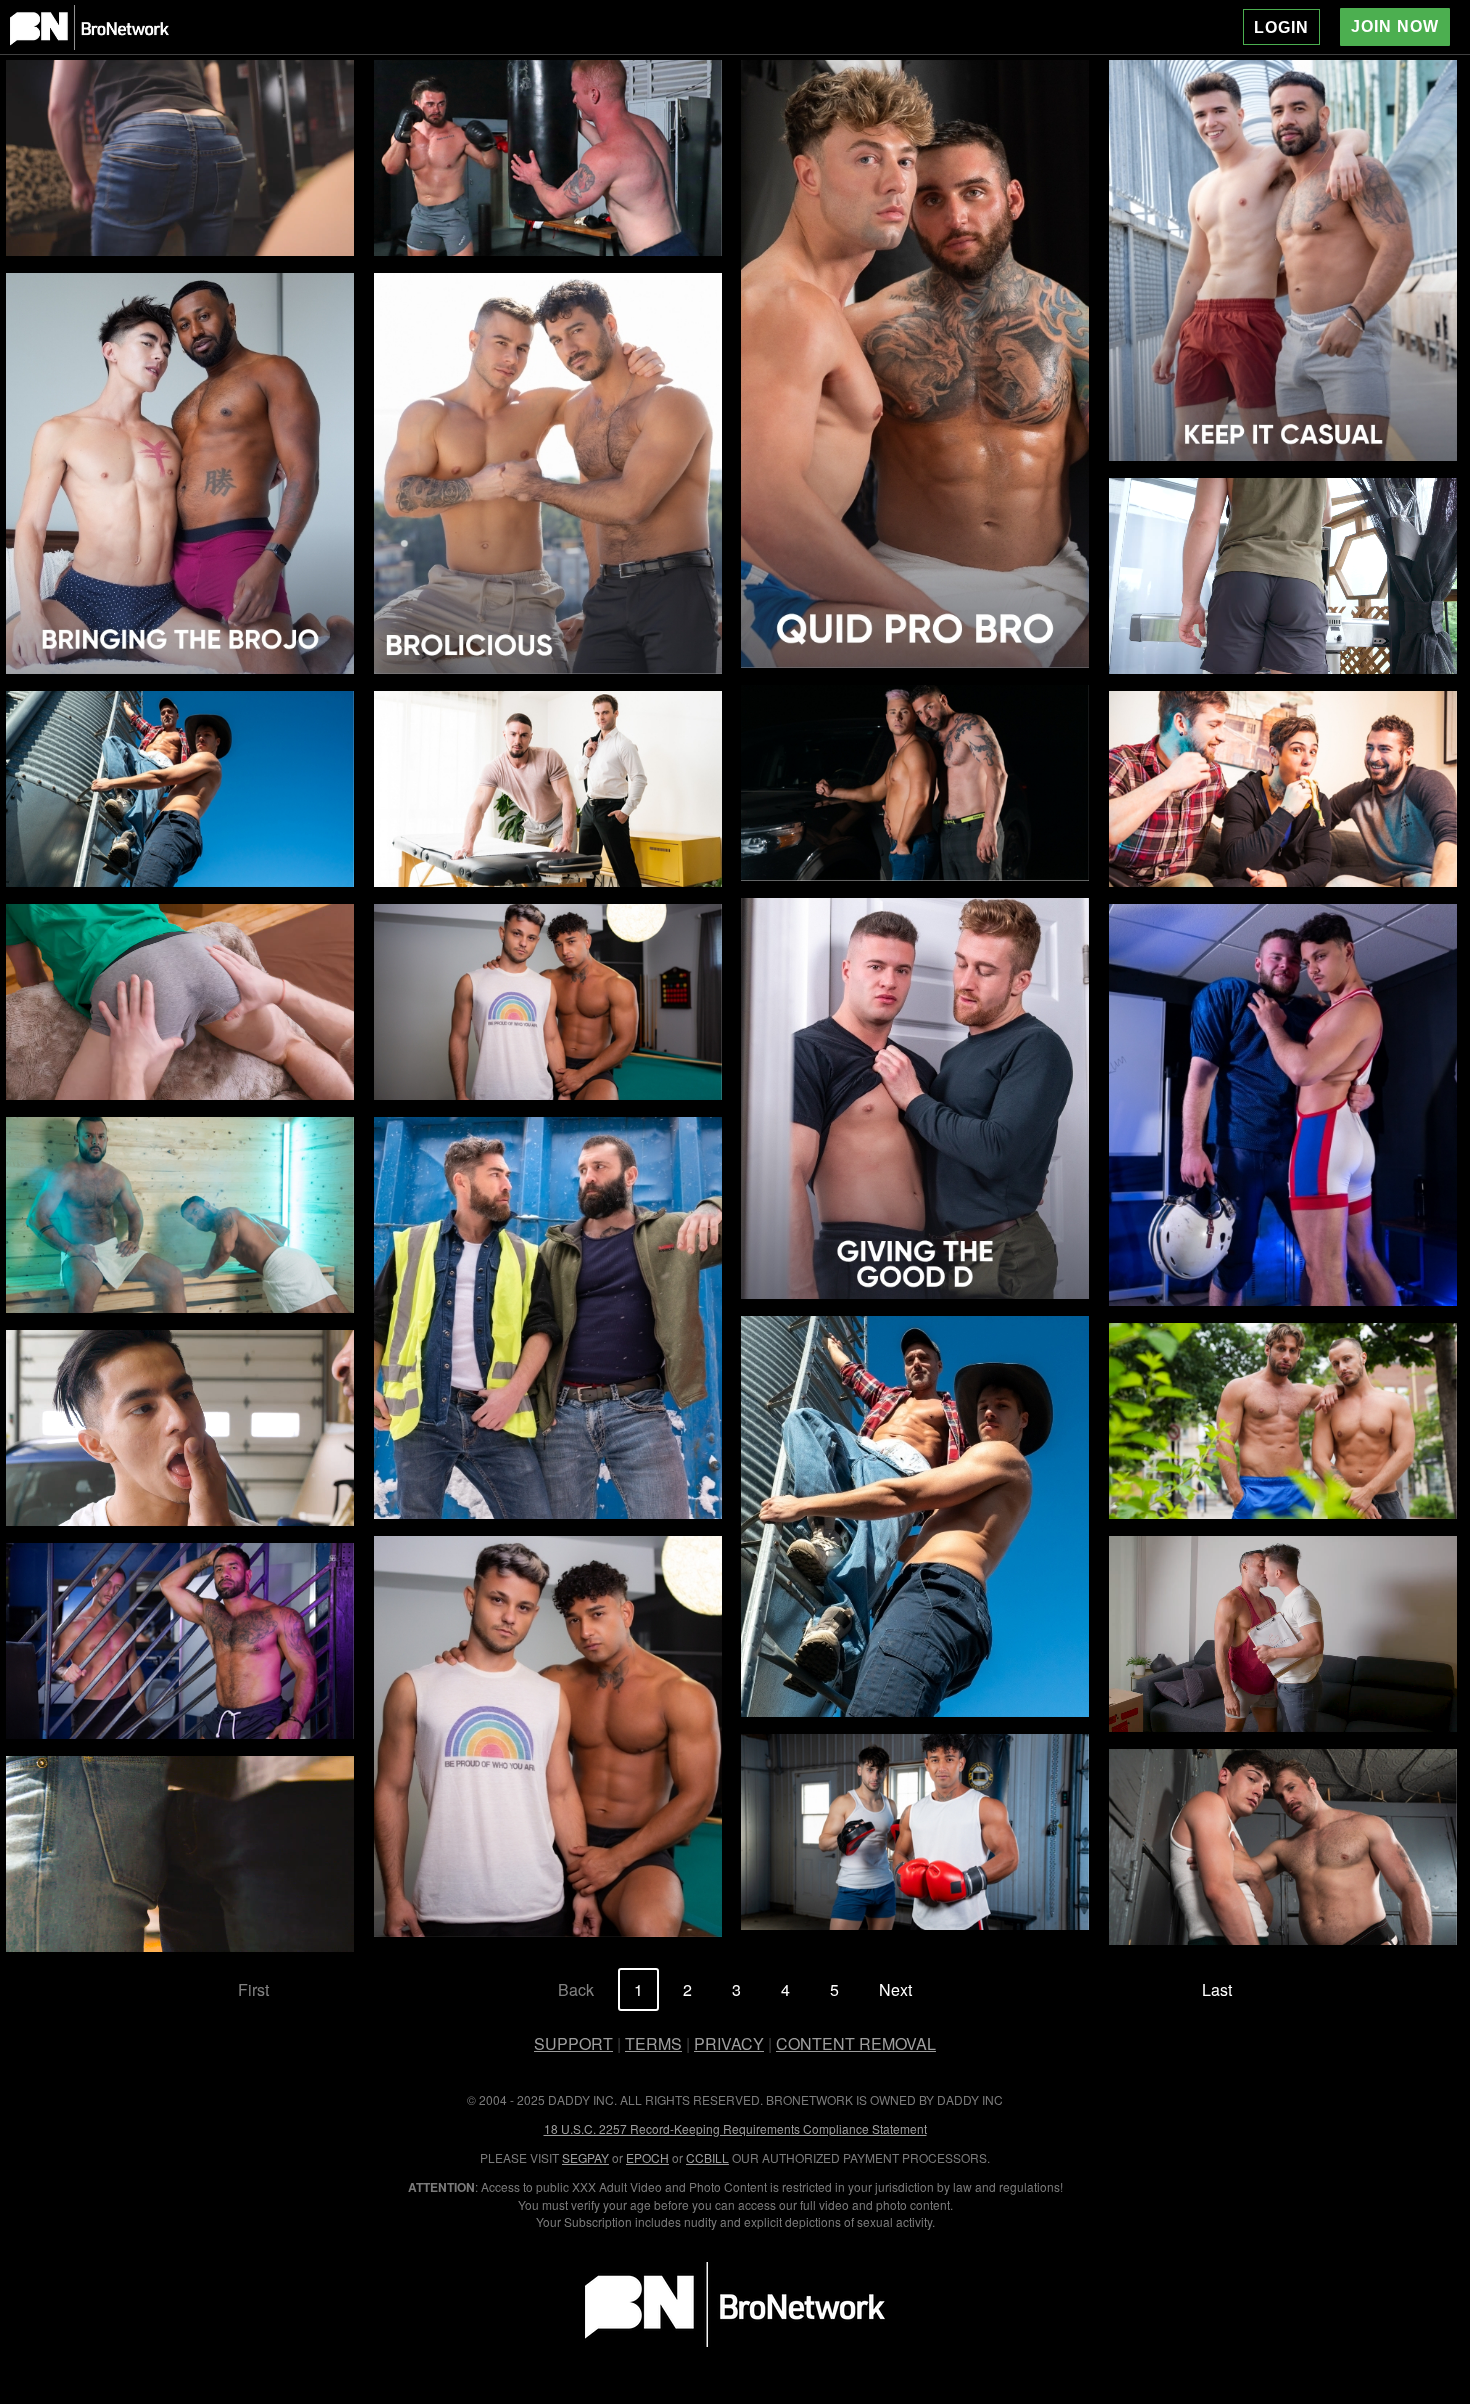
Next (895, 1989)
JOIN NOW (1395, 26)
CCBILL (707, 2157)
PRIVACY (729, 2043)
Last (1217, 1989)
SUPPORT (573, 2043)
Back (576, 1989)
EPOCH (647, 2157)
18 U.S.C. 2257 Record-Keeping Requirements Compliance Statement (735, 2128)
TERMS (653, 2043)
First (253, 1989)
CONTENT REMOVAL (856, 2043)
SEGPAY (585, 2157)
